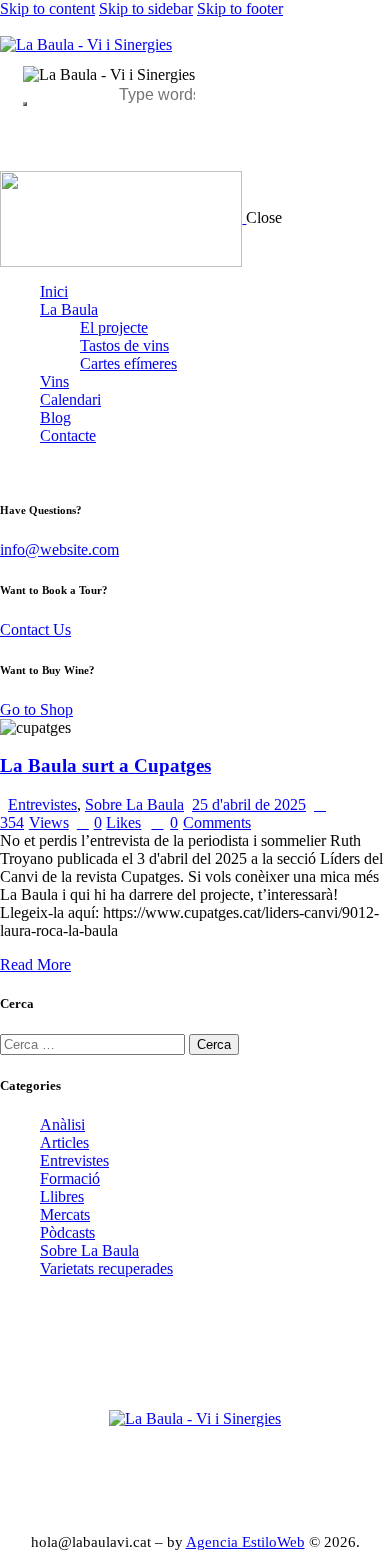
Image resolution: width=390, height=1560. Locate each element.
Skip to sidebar (146, 8)
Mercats (65, 1214)
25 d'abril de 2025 (249, 804)
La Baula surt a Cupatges (105, 765)
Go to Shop (36, 709)
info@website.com (59, 549)
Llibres (62, 1196)
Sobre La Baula (134, 804)
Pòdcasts (67, 1232)
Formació (70, 1178)
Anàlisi (62, 1124)
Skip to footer (240, 8)
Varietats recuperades (106, 1268)
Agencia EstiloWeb (245, 1542)
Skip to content (47, 8)
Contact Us (35, 629)
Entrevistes (42, 804)
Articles (64, 1142)
